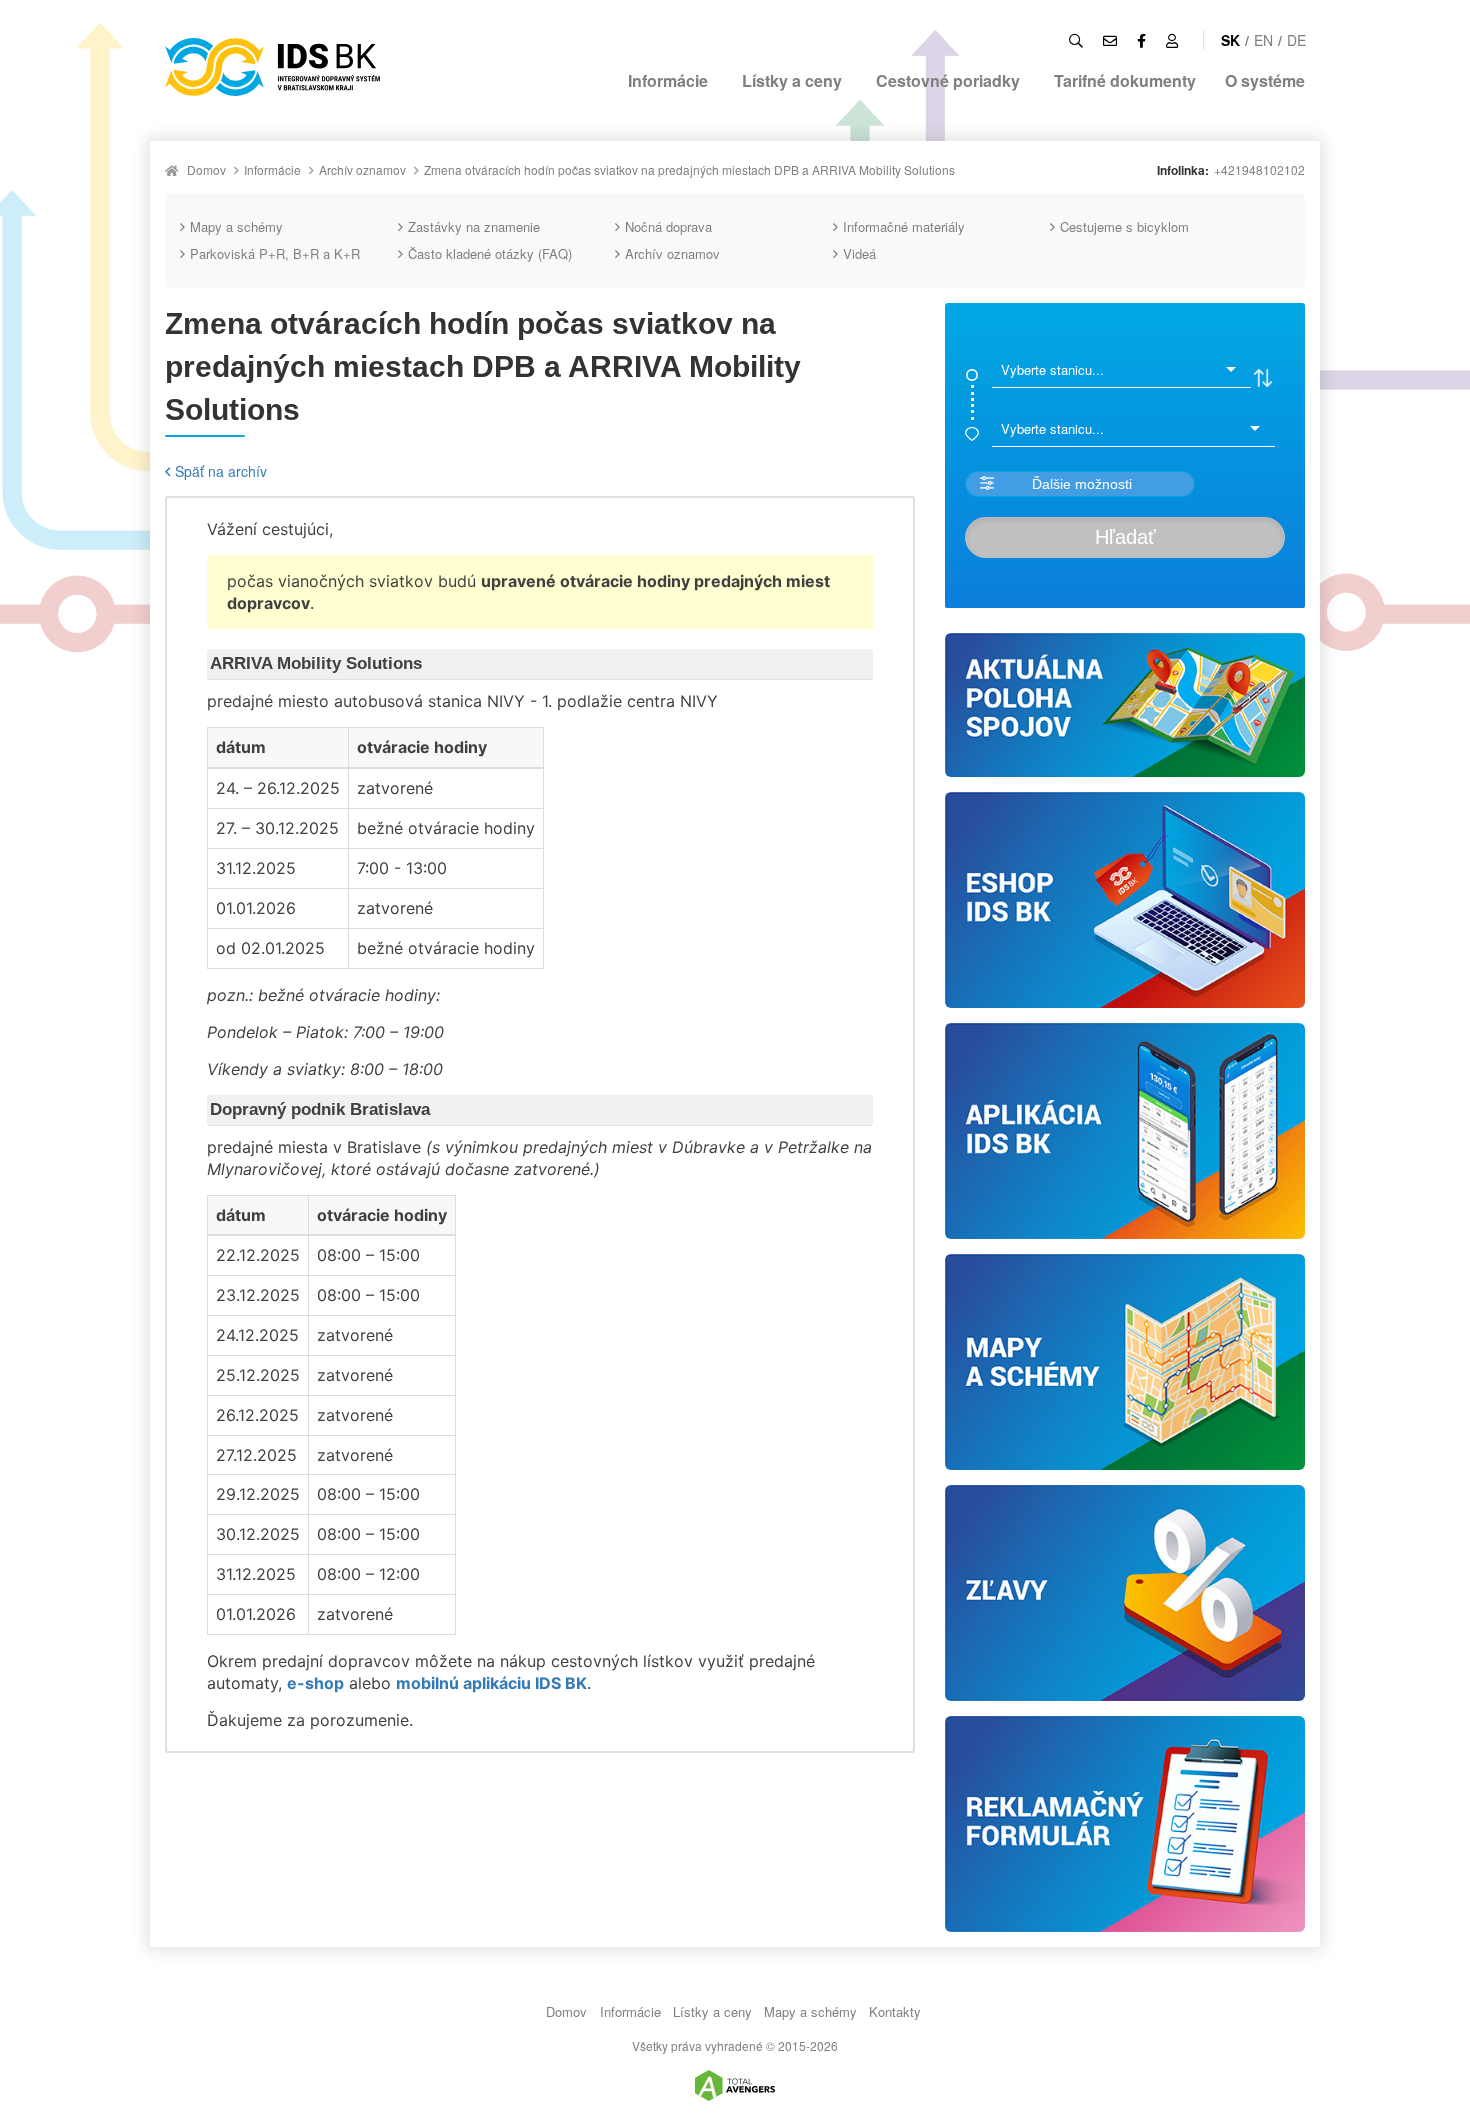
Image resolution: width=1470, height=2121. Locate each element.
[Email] (1110, 40)
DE (1296, 40)
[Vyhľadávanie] (1076, 40)
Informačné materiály (904, 226)
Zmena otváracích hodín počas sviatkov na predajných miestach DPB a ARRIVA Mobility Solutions (689, 169)
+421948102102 (1259, 169)
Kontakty (895, 2011)
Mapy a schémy (236, 226)
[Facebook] (1141, 40)
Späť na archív (221, 471)
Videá (859, 253)
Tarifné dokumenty (1125, 80)
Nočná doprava (668, 226)
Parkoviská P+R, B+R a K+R (275, 253)
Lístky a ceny (792, 80)
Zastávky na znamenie (474, 226)
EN (1263, 40)
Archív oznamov (362, 169)
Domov (206, 169)
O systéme (1265, 80)
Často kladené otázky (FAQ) (490, 253)
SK (1230, 40)
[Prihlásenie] (1172, 40)
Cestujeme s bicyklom (1124, 226)
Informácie (668, 80)
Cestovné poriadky (948, 80)
